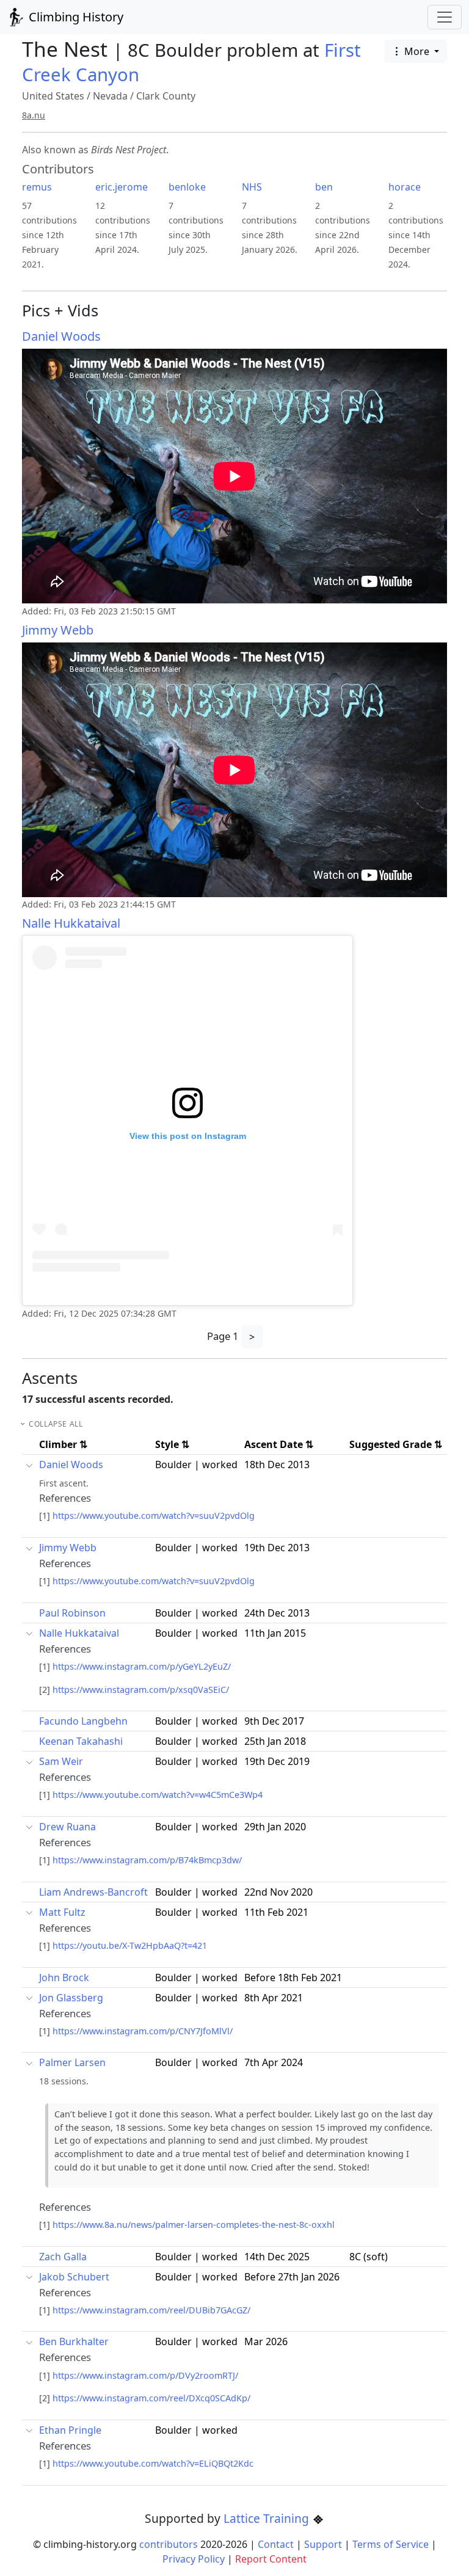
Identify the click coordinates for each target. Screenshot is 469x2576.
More (417, 51)
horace (405, 187)
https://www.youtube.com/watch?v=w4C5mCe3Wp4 (158, 1795)
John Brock (64, 1977)
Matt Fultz (62, 1912)
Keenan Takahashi (81, 1741)
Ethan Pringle (70, 2430)
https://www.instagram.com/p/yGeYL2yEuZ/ (142, 1666)
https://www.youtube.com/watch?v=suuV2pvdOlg (154, 1515)
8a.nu (34, 115)
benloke (187, 187)
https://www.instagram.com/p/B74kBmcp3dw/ (147, 1860)
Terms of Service (391, 2544)
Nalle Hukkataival (71, 923)
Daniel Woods (61, 336)
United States (53, 96)
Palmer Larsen (72, 2062)
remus (37, 187)
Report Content (271, 2559)
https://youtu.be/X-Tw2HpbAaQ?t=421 (130, 1945)
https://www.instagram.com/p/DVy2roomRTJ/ (145, 2375)
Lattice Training (268, 2518)
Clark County (166, 96)
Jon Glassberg (71, 1998)
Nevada (110, 96)
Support (323, 2544)
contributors (169, 2544)
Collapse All (56, 1424)
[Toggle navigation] (445, 17)
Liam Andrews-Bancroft (93, 1892)
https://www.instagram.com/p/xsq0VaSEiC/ (141, 1690)
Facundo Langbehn (83, 1721)
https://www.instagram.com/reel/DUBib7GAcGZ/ (151, 2310)
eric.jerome (122, 187)
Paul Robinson (72, 1613)
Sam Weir (61, 1761)
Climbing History (75, 17)
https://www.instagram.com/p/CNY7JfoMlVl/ (143, 2031)
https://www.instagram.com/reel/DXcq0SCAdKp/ (151, 2398)
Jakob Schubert (74, 2277)
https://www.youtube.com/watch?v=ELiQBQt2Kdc (153, 2463)
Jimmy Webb (58, 630)
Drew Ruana (67, 1827)
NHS (252, 187)
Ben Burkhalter (74, 2341)
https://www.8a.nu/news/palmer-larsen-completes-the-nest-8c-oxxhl (194, 2225)
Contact (276, 2544)
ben (324, 187)
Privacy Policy (194, 2559)
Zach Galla (63, 2257)
